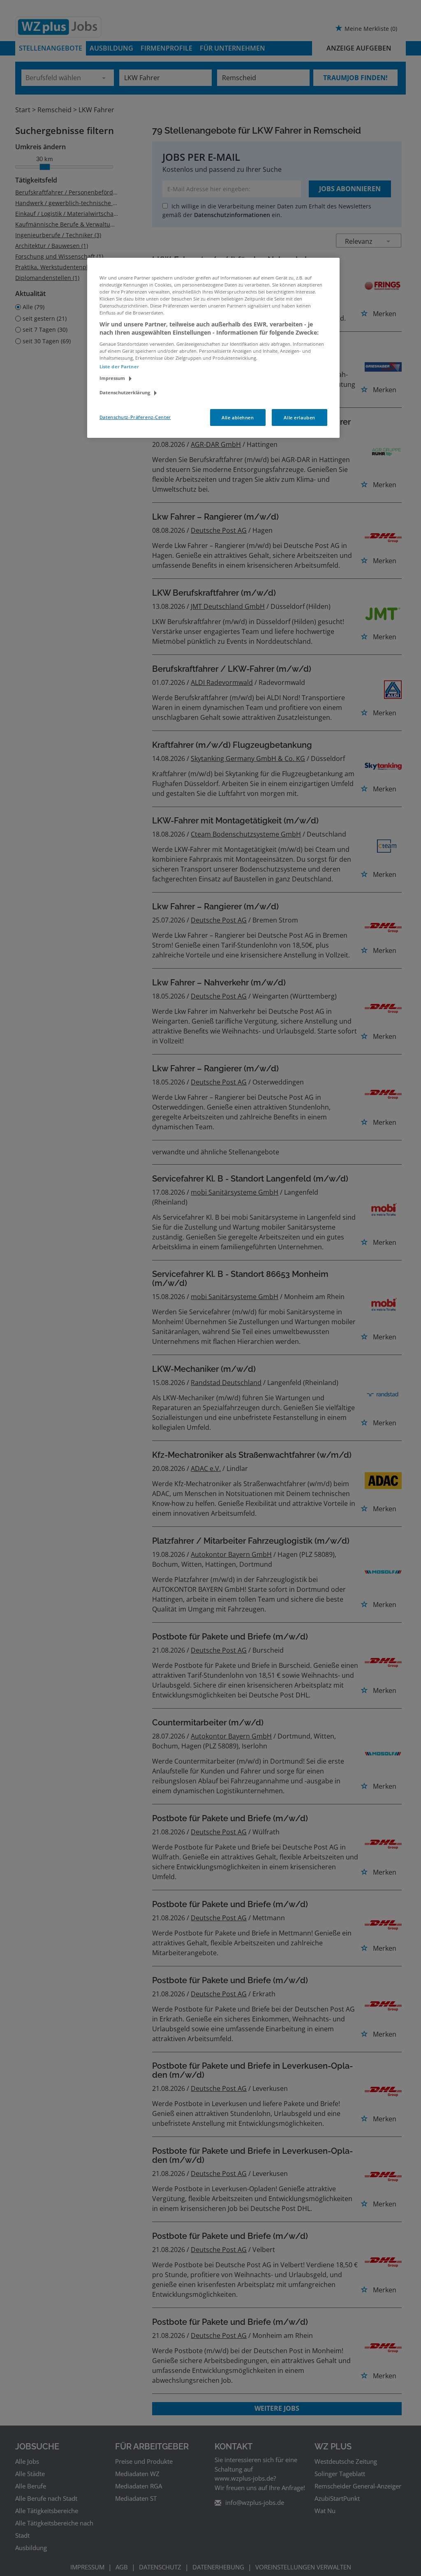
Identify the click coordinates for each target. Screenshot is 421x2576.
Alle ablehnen (238, 417)
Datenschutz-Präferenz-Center (135, 417)
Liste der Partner (119, 367)
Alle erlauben (299, 417)
